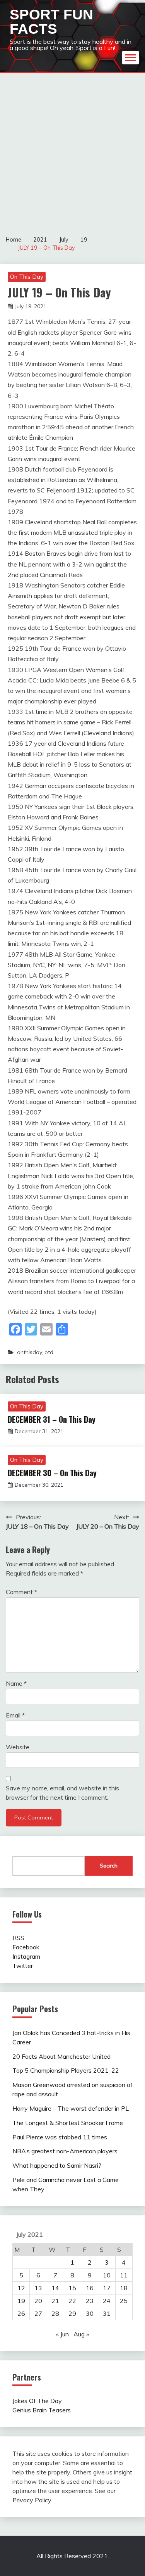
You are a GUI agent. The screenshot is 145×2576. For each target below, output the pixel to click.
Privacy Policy (32, 2500)
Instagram (26, 1956)
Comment (21, 1592)
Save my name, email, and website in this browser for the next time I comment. (62, 1793)
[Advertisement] (72, 150)
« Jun (62, 2334)
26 (21, 2313)
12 (21, 2288)
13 (38, 2288)
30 (90, 2313)
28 (55, 2313)
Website (18, 1747)
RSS (18, 1938)
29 (72, 2313)
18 (124, 2288)
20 (38, 2301)
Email (15, 1715)
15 (72, 2288)
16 (90, 2288)
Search (109, 1866)
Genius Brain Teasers (42, 2410)
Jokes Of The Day (37, 2401)
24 (107, 2301)
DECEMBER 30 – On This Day (52, 1473)
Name (16, 1683)
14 (55, 2288)
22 (72, 2301)
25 (124, 2301)
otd (49, 1352)
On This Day (27, 277)
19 (21, 2301)
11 (124, 2275)
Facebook (26, 1947)
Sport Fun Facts (51, 22)
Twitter (23, 1966)
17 (107, 2288)
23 (90, 2301)
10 (107, 2275)
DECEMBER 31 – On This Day (52, 1419)
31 (107, 2313)
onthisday (29, 1352)
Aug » (81, 2334)
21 (55, 2301)
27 (38, 2313)
